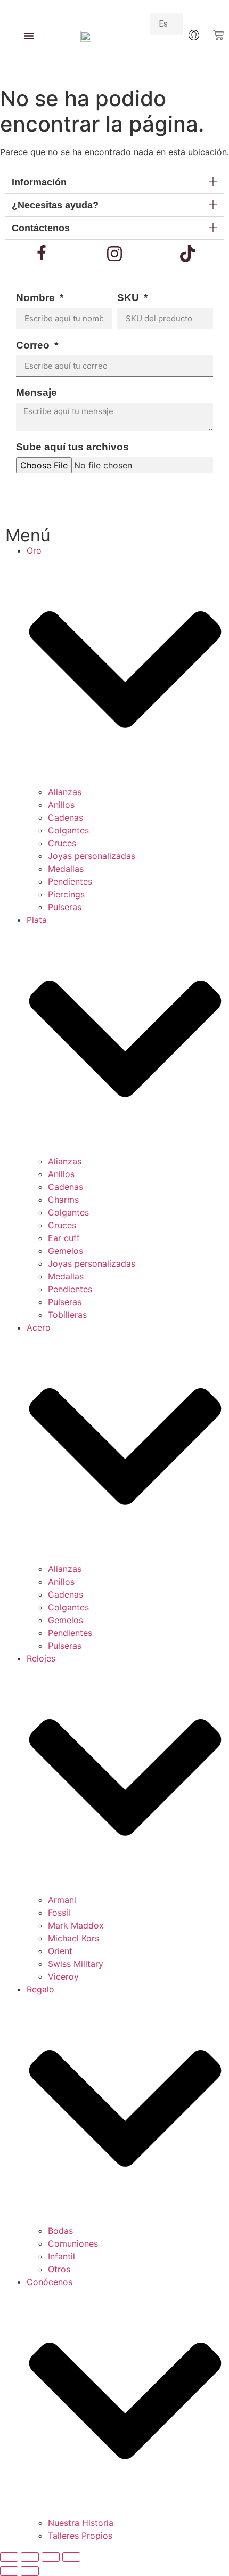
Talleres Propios (80, 2536)
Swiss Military (76, 1964)
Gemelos (66, 1251)
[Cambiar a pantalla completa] (30, 2557)
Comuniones (73, 2243)
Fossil (59, 1913)
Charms (63, 1200)
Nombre (37, 298)
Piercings (66, 894)
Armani (62, 1900)
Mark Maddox (76, 1925)
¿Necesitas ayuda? (55, 205)
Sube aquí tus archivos (72, 447)
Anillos (61, 805)
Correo (34, 345)
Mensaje (36, 393)
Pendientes (70, 881)
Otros (59, 2269)
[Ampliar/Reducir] (9, 2557)
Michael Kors (73, 1938)
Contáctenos (41, 228)
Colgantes (68, 830)
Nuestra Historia (81, 2523)
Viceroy (63, 1976)
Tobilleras (67, 1315)
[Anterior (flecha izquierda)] (9, 2571)
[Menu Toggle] (29, 36)
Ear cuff (64, 1238)
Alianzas (65, 792)
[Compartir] (51, 2557)
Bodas (60, 2231)
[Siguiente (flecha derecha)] (30, 2571)
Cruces (62, 843)
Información (39, 182)
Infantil (62, 2256)
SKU (129, 298)
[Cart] (218, 35)
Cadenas (66, 817)
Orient (60, 1951)
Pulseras (65, 907)
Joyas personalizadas (92, 856)
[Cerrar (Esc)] (71, 2557)
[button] (114, 183)
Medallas (66, 869)
